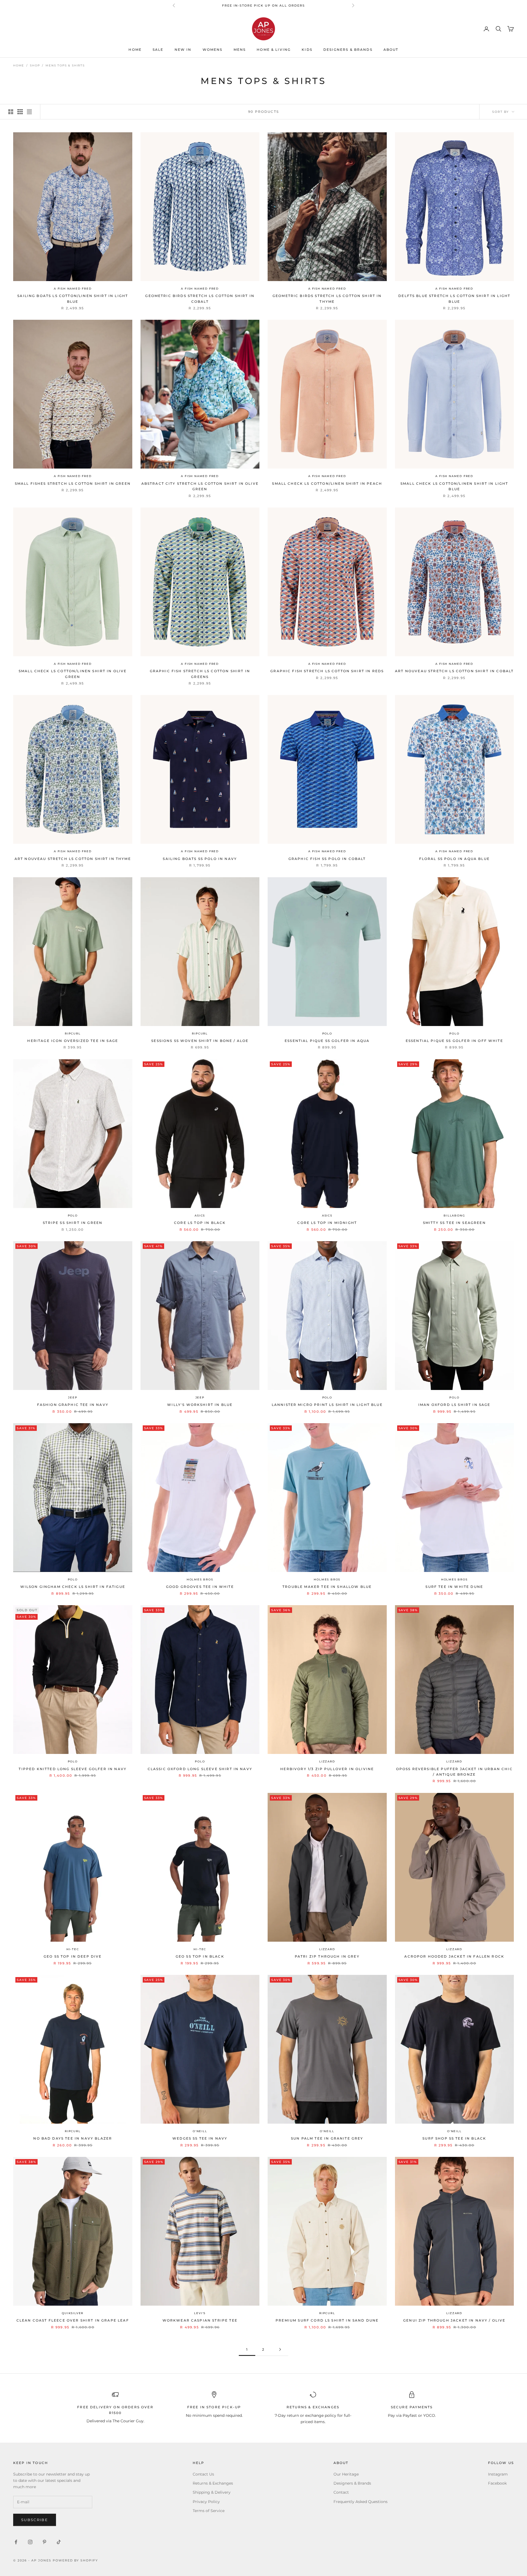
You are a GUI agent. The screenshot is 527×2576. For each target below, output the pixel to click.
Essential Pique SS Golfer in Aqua (327, 1041)
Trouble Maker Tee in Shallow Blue (327, 1587)
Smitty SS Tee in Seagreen (454, 1223)
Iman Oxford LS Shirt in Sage (454, 1405)
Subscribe (35, 2520)
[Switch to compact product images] (29, 112)
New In (183, 50)
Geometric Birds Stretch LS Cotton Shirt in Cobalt (200, 298)
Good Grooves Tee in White (200, 1587)
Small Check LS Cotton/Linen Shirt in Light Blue (454, 486)
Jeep (73, 1398)
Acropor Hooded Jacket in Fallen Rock (454, 1956)
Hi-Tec (73, 1949)
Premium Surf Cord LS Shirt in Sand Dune (327, 2320)
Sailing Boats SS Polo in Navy (200, 859)
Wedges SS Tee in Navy (200, 2138)
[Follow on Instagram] (30, 2542)
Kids (307, 50)
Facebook (497, 2483)
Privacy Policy (206, 2502)
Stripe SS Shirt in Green (73, 1223)
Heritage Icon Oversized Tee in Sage (73, 1041)
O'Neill (200, 2131)
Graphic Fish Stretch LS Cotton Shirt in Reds (327, 671)
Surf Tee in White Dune (454, 1587)
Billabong (454, 1216)
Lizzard (327, 1761)
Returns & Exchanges (213, 2483)
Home (135, 50)
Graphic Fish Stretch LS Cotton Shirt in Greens (200, 674)
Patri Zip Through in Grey (327, 1956)
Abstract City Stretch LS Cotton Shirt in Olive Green (200, 486)
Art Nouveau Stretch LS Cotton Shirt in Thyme (73, 859)
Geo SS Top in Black (200, 1956)
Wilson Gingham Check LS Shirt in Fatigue (73, 1587)
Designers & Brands (348, 50)
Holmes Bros (200, 1579)
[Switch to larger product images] (11, 112)
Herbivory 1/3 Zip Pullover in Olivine (327, 1769)
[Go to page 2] (280, 2349)
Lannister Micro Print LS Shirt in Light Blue (327, 1405)
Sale (158, 50)
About (391, 50)
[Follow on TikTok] (59, 2542)
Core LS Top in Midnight (327, 1223)
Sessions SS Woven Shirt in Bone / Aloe (200, 1041)
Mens (240, 50)
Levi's (200, 2313)
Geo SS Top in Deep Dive (73, 1956)
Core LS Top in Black (200, 1223)
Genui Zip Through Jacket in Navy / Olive (454, 2320)
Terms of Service (209, 2511)
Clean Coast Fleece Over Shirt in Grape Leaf (73, 2320)
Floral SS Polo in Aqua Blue (454, 859)
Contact (341, 2492)
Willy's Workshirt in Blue (200, 1405)
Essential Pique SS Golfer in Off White (454, 1041)
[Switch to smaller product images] (20, 112)
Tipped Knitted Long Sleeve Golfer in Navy (73, 1769)
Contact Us (203, 2474)
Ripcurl (73, 1034)
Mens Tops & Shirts (65, 65)
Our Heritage (346, 2474)
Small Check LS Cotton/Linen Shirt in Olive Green (73, 674)
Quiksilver (73, 2313)
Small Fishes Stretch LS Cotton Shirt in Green (73, 483)
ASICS (200, 1216)
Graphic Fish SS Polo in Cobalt (327, 859)
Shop (35, 65)
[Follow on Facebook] (16, 2542)
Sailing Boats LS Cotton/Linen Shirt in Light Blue (73, 298)
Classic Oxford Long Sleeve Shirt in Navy (200, 1769)
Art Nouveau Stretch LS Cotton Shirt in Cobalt (454, 671)
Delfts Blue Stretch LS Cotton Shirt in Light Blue (454, 298)
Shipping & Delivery (212, 2492)
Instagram (498, 2474)
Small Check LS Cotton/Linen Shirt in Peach (327, 483)
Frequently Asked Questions (361, 2502)
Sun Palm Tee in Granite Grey (327, 2138)
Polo (327, 1034)
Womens (213, 50)
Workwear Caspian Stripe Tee (200, 2320)
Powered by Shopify (75, 2560)
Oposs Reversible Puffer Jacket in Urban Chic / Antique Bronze (454, 1772)
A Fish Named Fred (73, 289)
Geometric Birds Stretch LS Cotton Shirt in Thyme (327, 298)
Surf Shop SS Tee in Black (454, 2138)
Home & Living (274, 50)
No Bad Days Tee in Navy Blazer (73, 2138)
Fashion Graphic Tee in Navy (73, 1405)
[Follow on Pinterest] (44, 2542)
